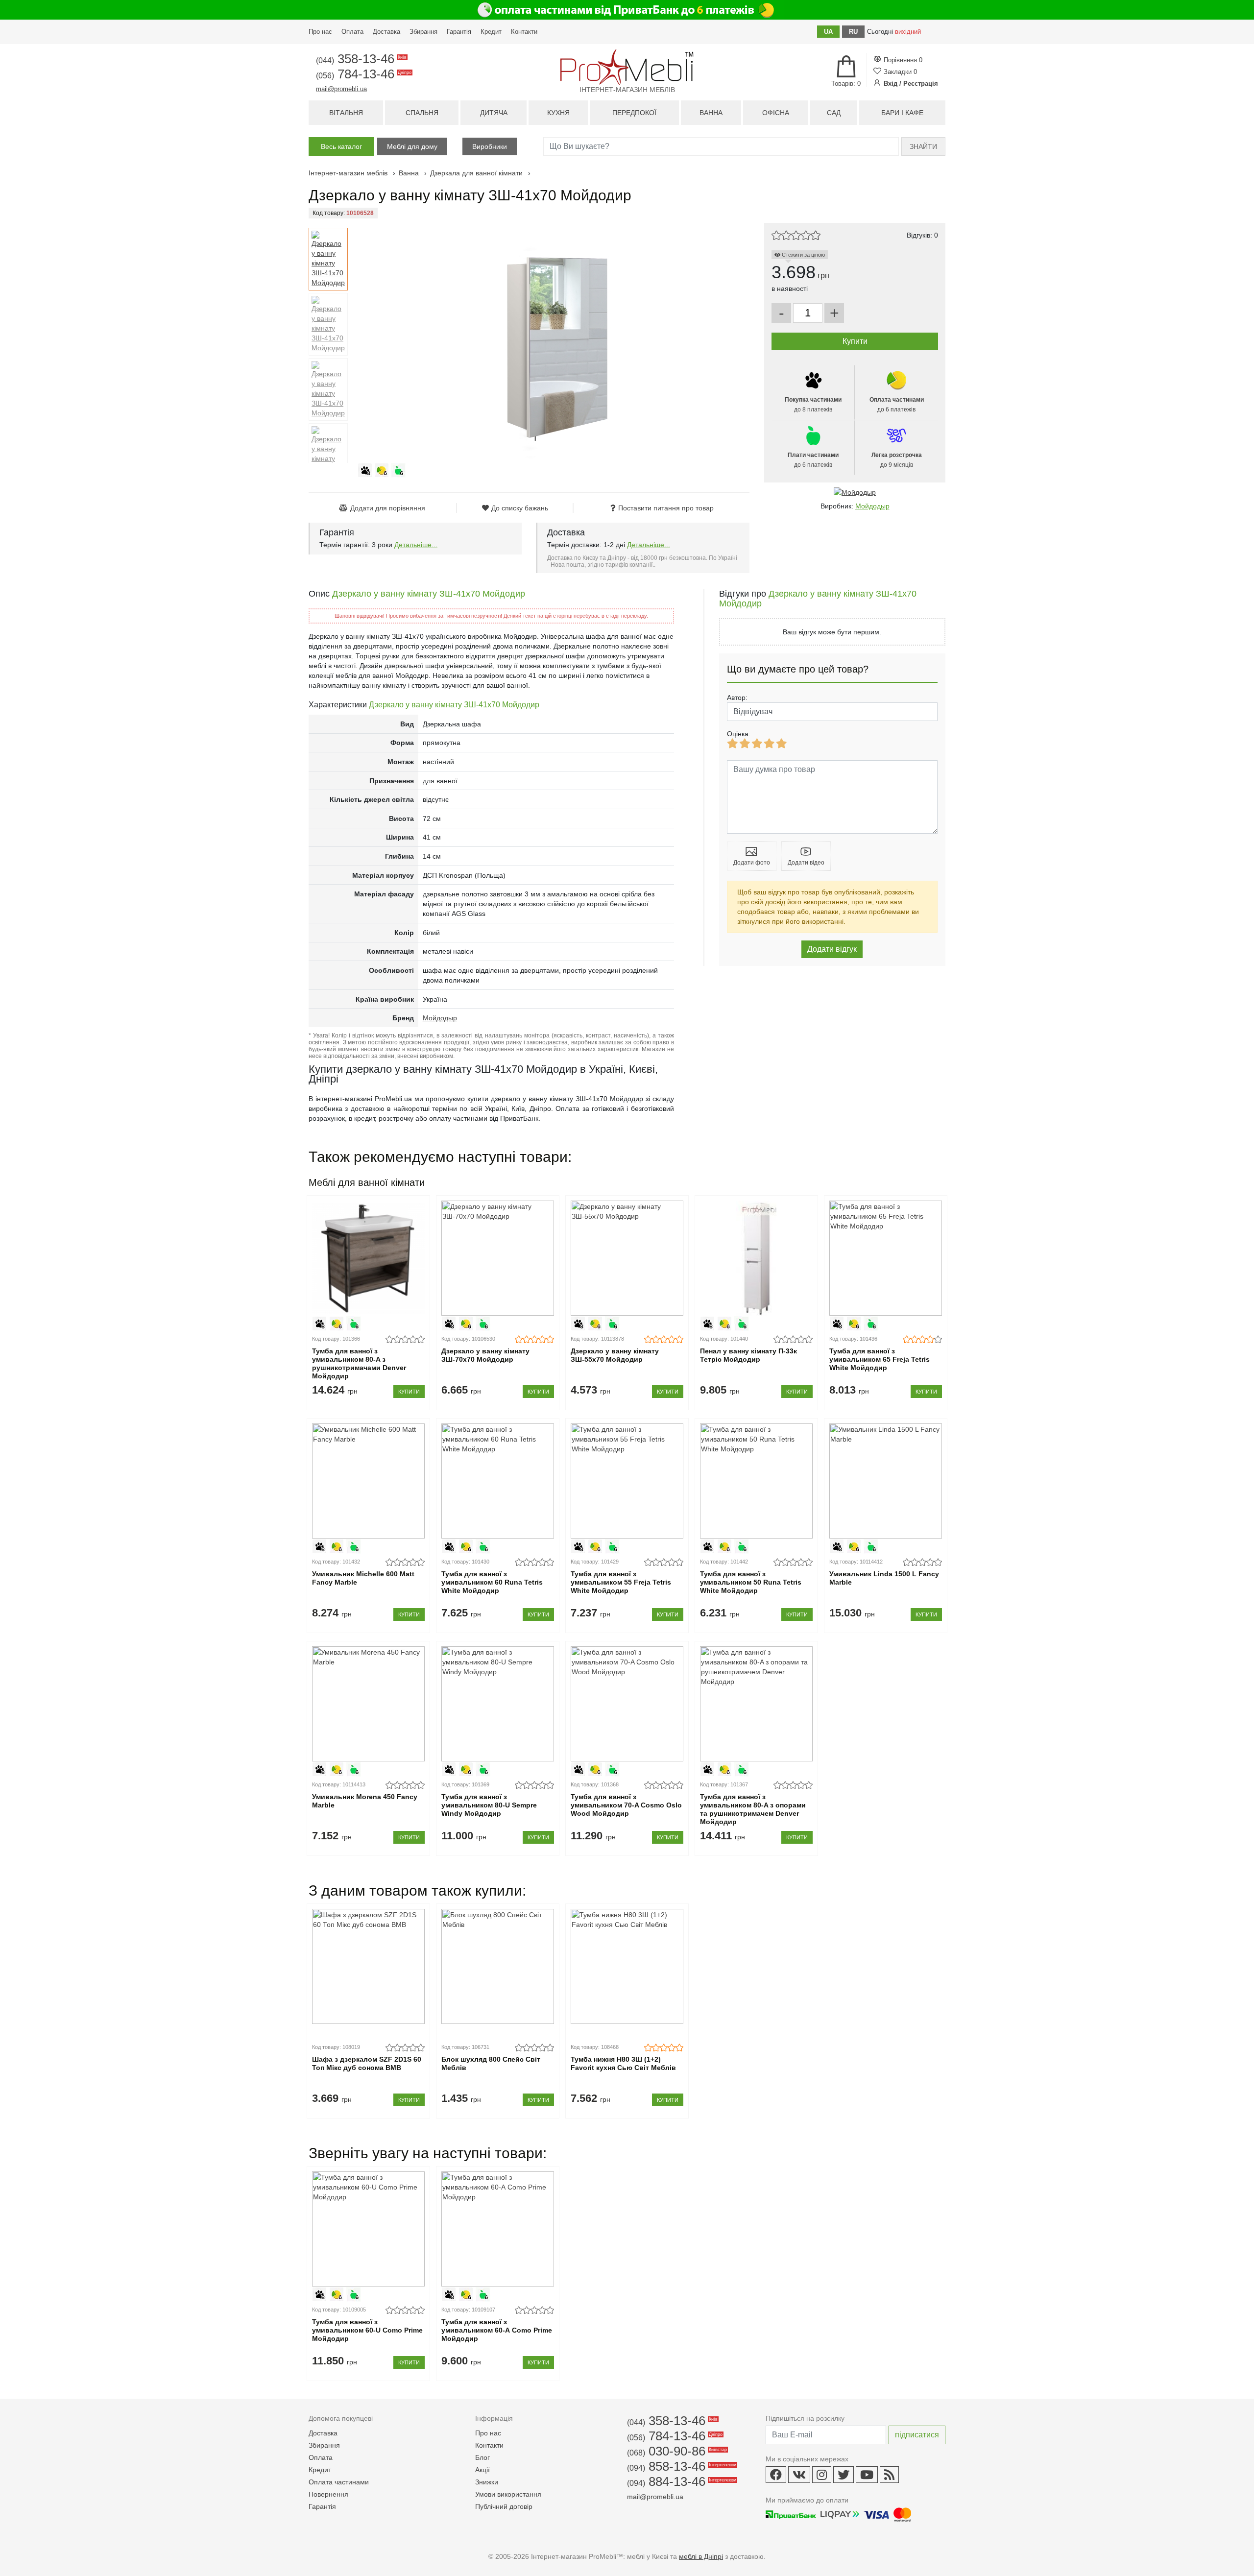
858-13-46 (681, 2466)
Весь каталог (341, 146)
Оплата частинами (339, 2482)
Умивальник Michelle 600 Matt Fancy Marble (363, 1578)
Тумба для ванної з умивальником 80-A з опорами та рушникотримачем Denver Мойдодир (753, 1809)
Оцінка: (739, 734)
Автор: (737, 698)
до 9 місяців (897, 460)
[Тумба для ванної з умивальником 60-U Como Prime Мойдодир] (368, 2229)
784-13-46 (363, 74)
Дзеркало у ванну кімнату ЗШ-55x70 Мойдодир (615, 1355)
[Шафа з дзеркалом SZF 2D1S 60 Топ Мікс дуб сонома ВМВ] (368, 1966)
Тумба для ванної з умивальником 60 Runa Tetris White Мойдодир (492, 1582)
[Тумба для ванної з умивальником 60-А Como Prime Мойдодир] (497, 2229)
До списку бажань (520, 508)
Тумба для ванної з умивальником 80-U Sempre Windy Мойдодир (489, 1805)
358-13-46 (361, 59)
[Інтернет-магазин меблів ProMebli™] (627, 67)
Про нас (320, 32)
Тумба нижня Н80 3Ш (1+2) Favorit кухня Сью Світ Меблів (623, 2063)
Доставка (386, 32)
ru (853, 32)
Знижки (487, 2482)
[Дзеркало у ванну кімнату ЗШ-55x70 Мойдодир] (627, 1258)
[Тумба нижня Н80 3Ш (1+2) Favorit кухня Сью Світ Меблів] (627, 1966)
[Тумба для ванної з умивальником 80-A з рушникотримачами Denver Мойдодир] (368, 1258)
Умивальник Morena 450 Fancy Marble (365, 1801)
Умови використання (508, 2494)
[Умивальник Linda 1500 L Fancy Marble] (885, 1481)
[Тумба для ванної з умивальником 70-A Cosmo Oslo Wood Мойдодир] (627, 1704)
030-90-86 (676, 2451)
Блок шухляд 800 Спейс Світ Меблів (491, 2063)
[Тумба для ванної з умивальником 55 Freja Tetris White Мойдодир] (627, 1481)
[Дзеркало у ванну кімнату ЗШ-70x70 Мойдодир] (497, 1258)
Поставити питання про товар (666, 508)
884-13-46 (681, 2481)
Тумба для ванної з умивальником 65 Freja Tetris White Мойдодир (880, 1359)
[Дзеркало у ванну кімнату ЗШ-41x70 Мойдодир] (328, 259)
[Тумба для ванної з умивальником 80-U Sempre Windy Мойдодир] (497, 1704)
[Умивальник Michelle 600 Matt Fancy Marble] (368, 1481)
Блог (482, 2457)
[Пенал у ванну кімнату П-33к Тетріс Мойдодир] (756, 1258)
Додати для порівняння (388, 508)
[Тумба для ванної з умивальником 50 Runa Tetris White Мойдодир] (756, 1481)
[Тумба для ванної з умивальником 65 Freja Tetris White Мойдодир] (885, 1258)
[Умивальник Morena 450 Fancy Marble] (368, 1704)
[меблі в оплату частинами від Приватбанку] (627, 10)
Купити (409, 1392)
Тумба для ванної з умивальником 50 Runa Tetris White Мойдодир (751, 1582)
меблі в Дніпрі (701, 2556)
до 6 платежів (897, 405)
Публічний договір (504, 2506)
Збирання (423, 32)
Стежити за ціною (803, 255)
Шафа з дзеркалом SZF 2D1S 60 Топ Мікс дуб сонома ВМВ (367, 2063)
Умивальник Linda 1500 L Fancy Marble (884, 1578)
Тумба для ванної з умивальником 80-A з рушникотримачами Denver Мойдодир (359, 1363)
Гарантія (459, 32)
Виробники (490, 146)
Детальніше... (416, 545)
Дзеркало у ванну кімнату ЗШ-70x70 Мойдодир (485, 1355)
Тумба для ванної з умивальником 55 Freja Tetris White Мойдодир (621, 1582)
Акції (482, 2470)
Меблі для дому (412, 146)
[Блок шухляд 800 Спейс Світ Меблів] (497, 1966)
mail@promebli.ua (341, 89)
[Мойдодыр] (855, 492)
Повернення (328, 2494)
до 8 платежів (813, 405)
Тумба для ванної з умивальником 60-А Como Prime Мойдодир (497, 2330)
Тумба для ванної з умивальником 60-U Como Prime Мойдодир (367, 2330)
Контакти (524, 32)
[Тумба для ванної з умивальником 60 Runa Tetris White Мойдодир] (497, 1481)
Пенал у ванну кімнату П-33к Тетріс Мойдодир (748, 1355)
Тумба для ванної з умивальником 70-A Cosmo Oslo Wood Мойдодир (626, 1805)
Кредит (491, 32)
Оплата (352, 32)
